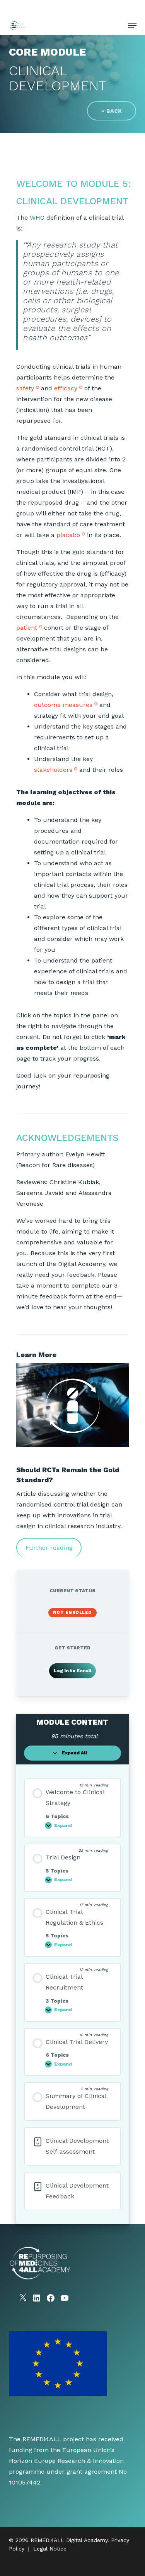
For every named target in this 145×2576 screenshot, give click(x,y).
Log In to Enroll (72, 1671)
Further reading (49, 1548)
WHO (37, 218)
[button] (132, 25)
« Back (112, 111)
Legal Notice (50, 2549)
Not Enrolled (72, 1613)
